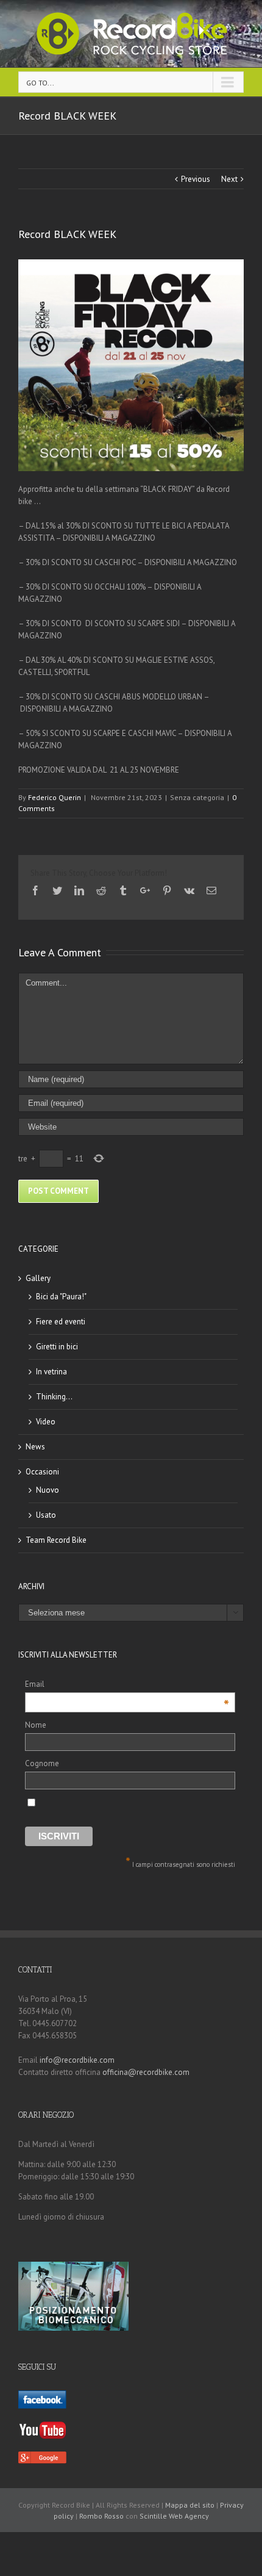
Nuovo (48, 1490)
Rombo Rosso (101, 2516)
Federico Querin (55, 797)
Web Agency (189, 2516)
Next (229, 179)
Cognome (42, 1763)
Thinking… (54, 1397)
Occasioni (42, 1472)
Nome (36, 1725)
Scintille (153, 2516)
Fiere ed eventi (61, 1322)
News (35, 1447)
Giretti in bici (57, 1347)
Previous (196, 179)
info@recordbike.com (77, 2060)
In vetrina (51, 1372)
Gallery (38, 1278)
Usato (46, 1515)
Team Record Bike (56, 1540)
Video (46, 1422)
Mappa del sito (190, 2505)
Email (127, 1685)
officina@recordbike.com (146, 2072)
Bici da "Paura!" (61, 1297)
